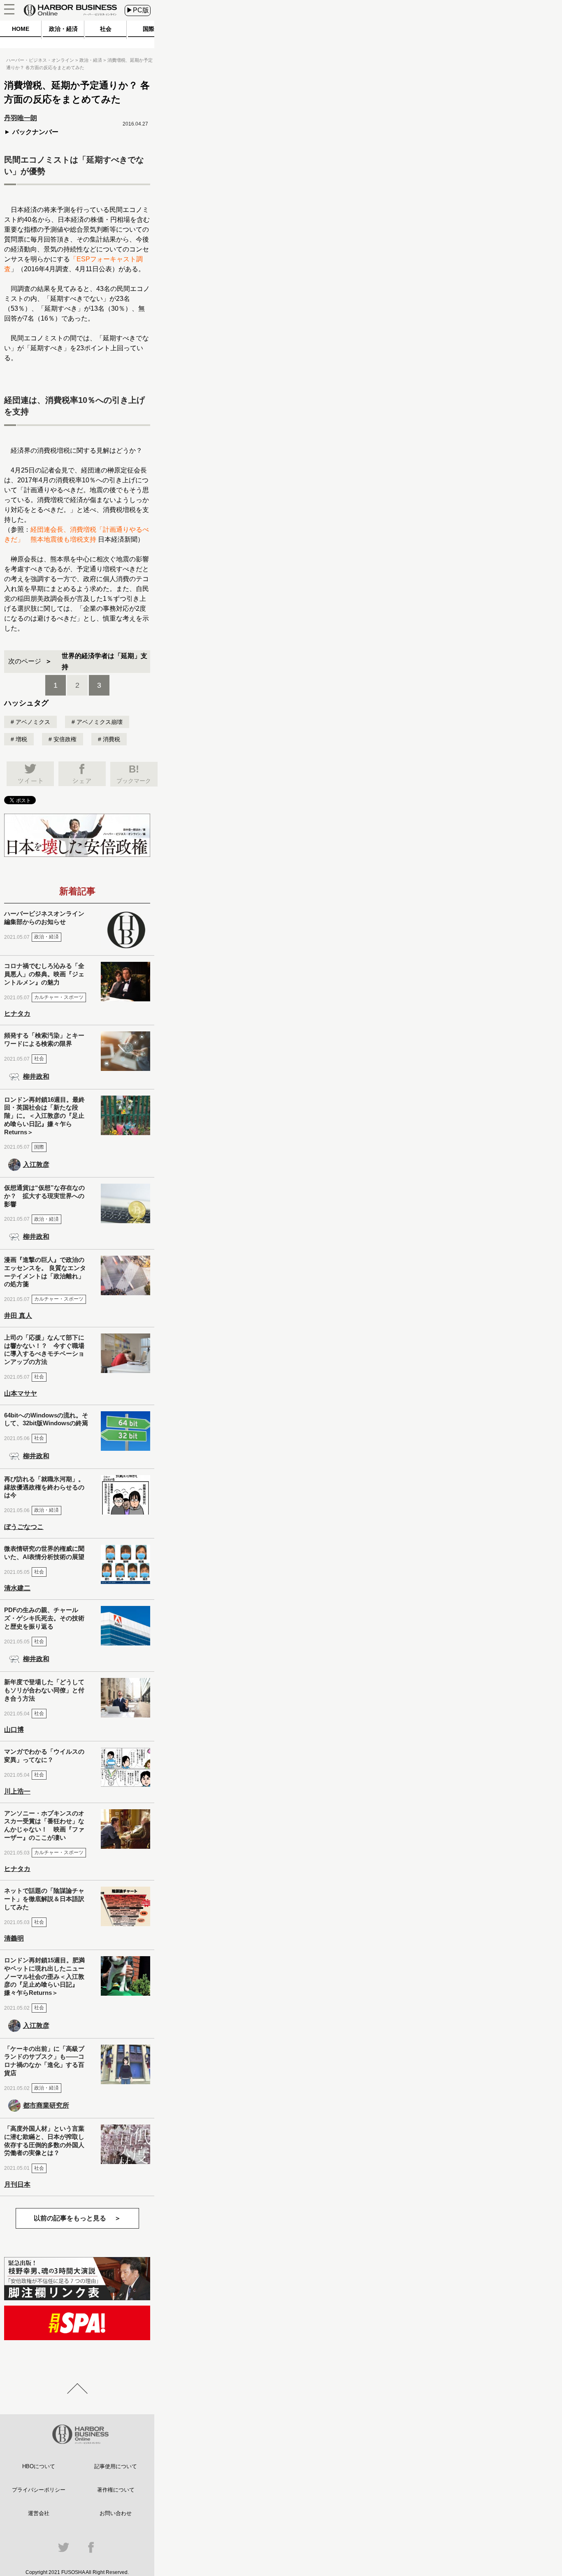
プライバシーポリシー (39, 2490)
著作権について (116, 2490)
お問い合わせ (116, 2513)
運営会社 (39, 2513)
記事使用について (116, 2466)
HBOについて (39, 2466)
